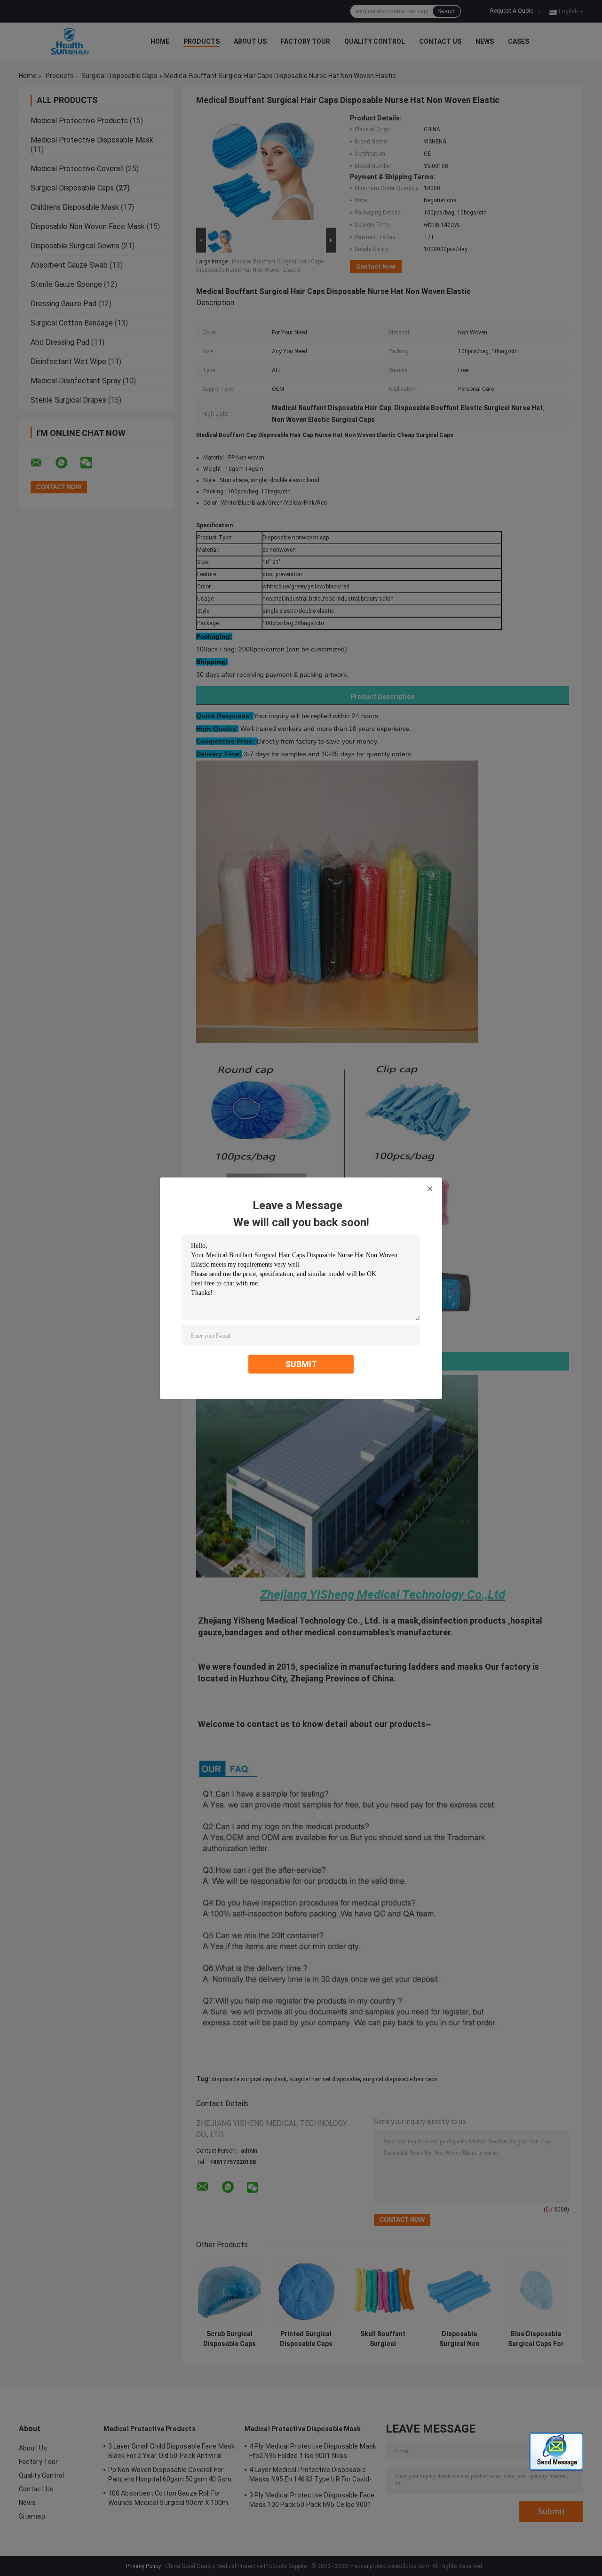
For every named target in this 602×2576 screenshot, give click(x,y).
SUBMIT (301, 1364)
